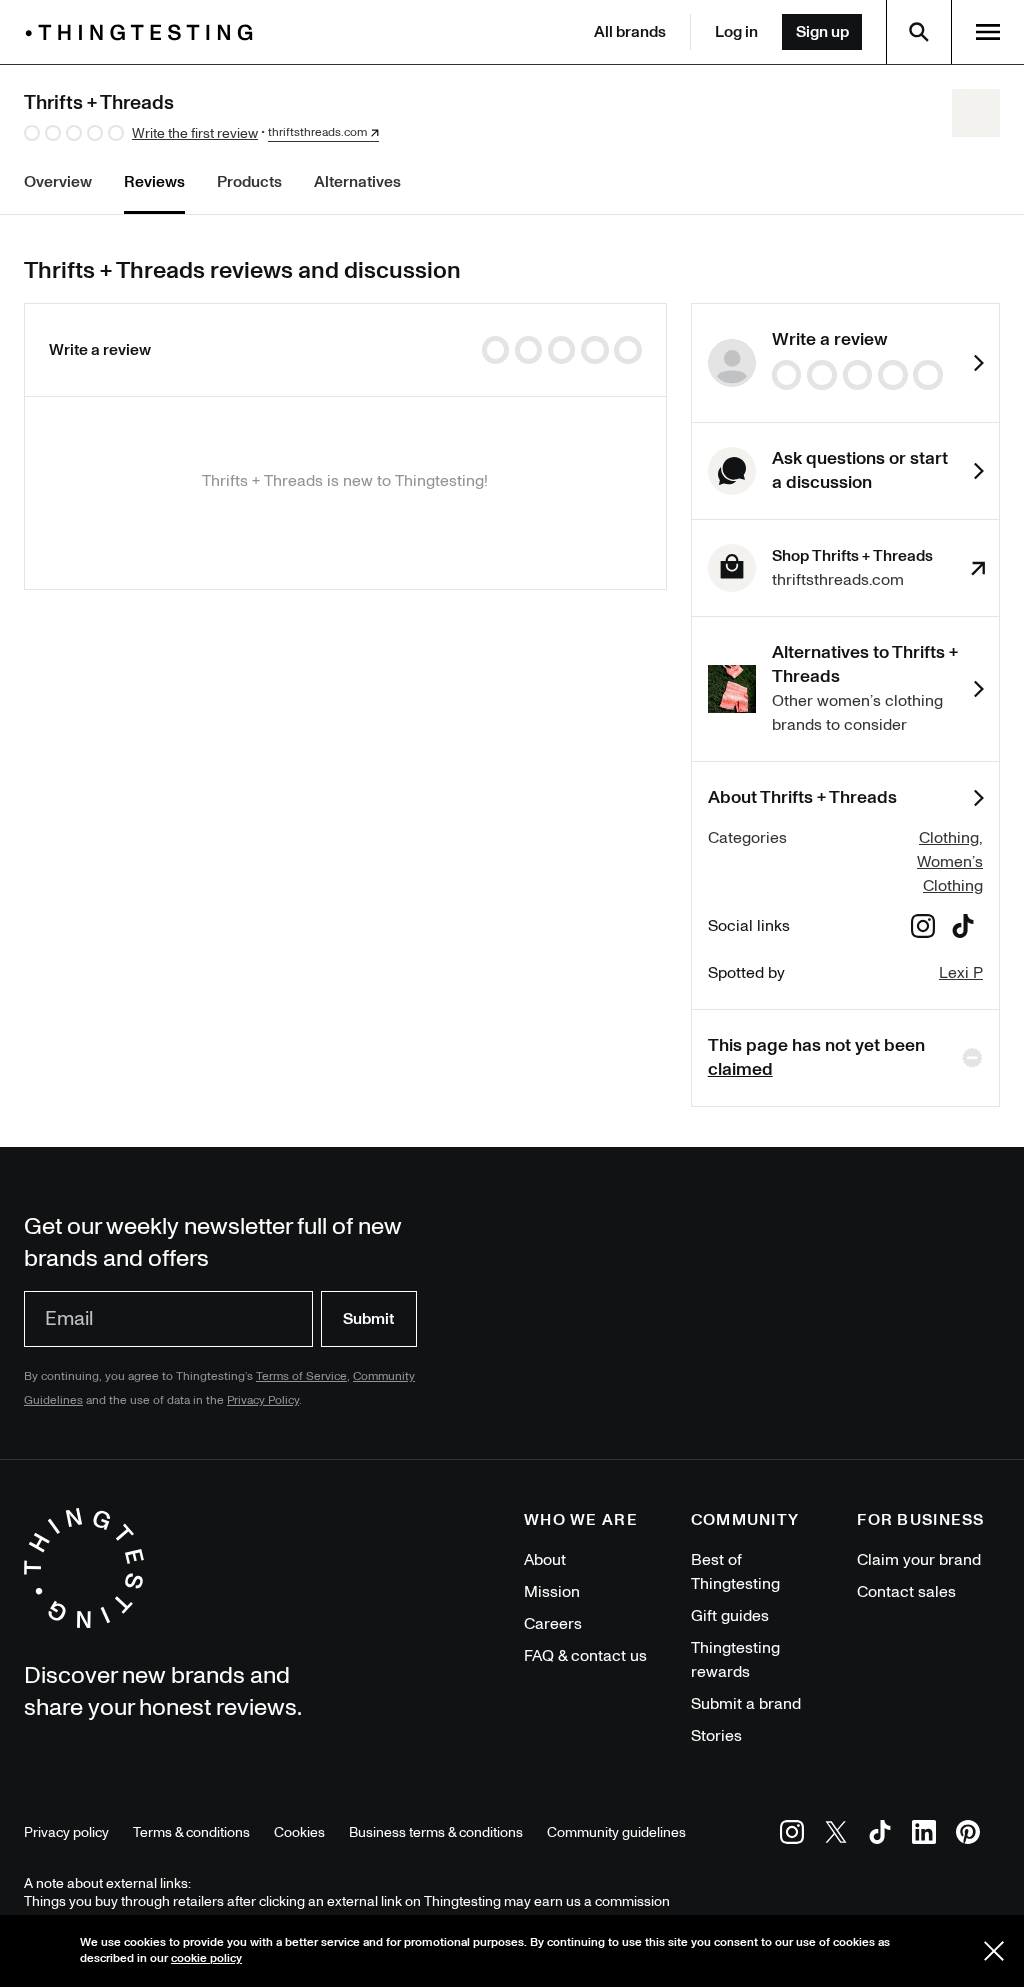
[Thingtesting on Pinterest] (968, 1835)
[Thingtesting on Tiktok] (880, 1835)
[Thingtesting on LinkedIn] (924, 1835)
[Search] (919, 32)
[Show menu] (988, 32)
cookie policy (206, 1958)
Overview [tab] (58, 182)
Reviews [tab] (154, 182)
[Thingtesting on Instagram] (792, 1835)
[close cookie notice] (994, 1951)
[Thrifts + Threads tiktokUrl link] (963, 929)
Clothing (949, 838)
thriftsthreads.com (317, 133)
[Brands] (144, 32)
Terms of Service (301, 1376)
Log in (736, 32)
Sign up (822, 32)
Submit (368, 1319)
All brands (630, 32)
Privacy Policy (263, 1400)
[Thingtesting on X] (836, 1835)
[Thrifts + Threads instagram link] (923, 929)
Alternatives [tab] (357, 182)
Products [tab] (249, 182)
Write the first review (195, 133)
